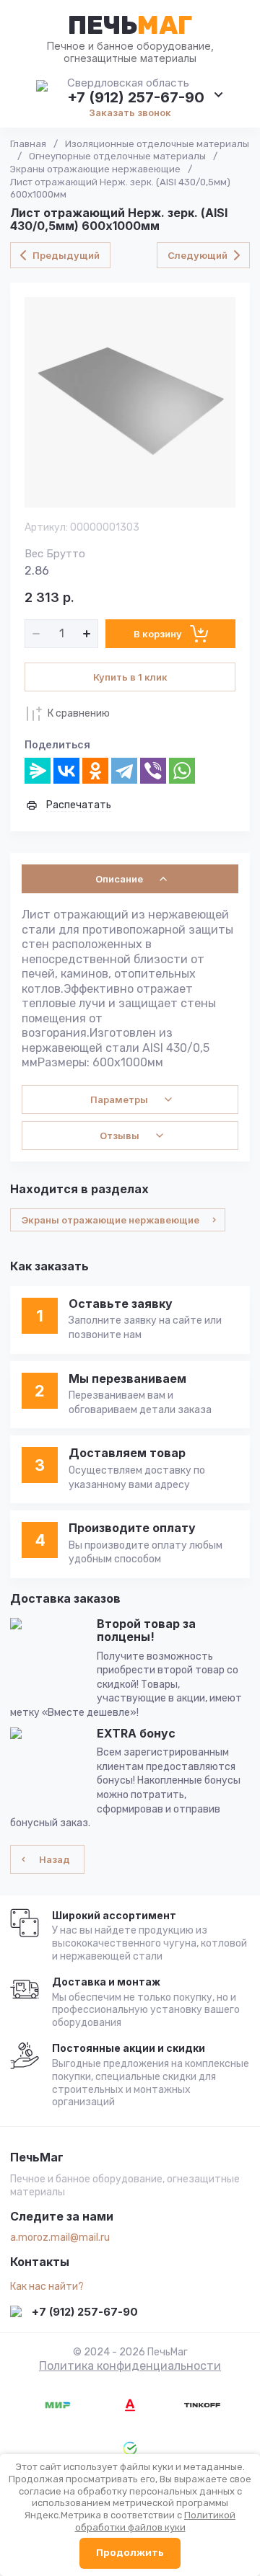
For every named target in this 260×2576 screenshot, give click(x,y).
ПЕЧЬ (130, 25)
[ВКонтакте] (66, 771)
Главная (28, 144)
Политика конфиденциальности (130, 2366)
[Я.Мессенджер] (38, 771)
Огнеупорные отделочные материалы (117, 156)
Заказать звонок (130, 112)
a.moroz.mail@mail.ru (60, 2238)
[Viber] (153, 771)
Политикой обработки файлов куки (156, 2521)
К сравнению (79, 713)
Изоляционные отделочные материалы (157, 144)
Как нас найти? (47, 2287)
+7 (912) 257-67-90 (136, 97)
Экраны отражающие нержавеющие (95, 169)
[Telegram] (124, 771)
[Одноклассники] (95, 771)
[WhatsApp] (182, 771)
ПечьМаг (37, 2158)
